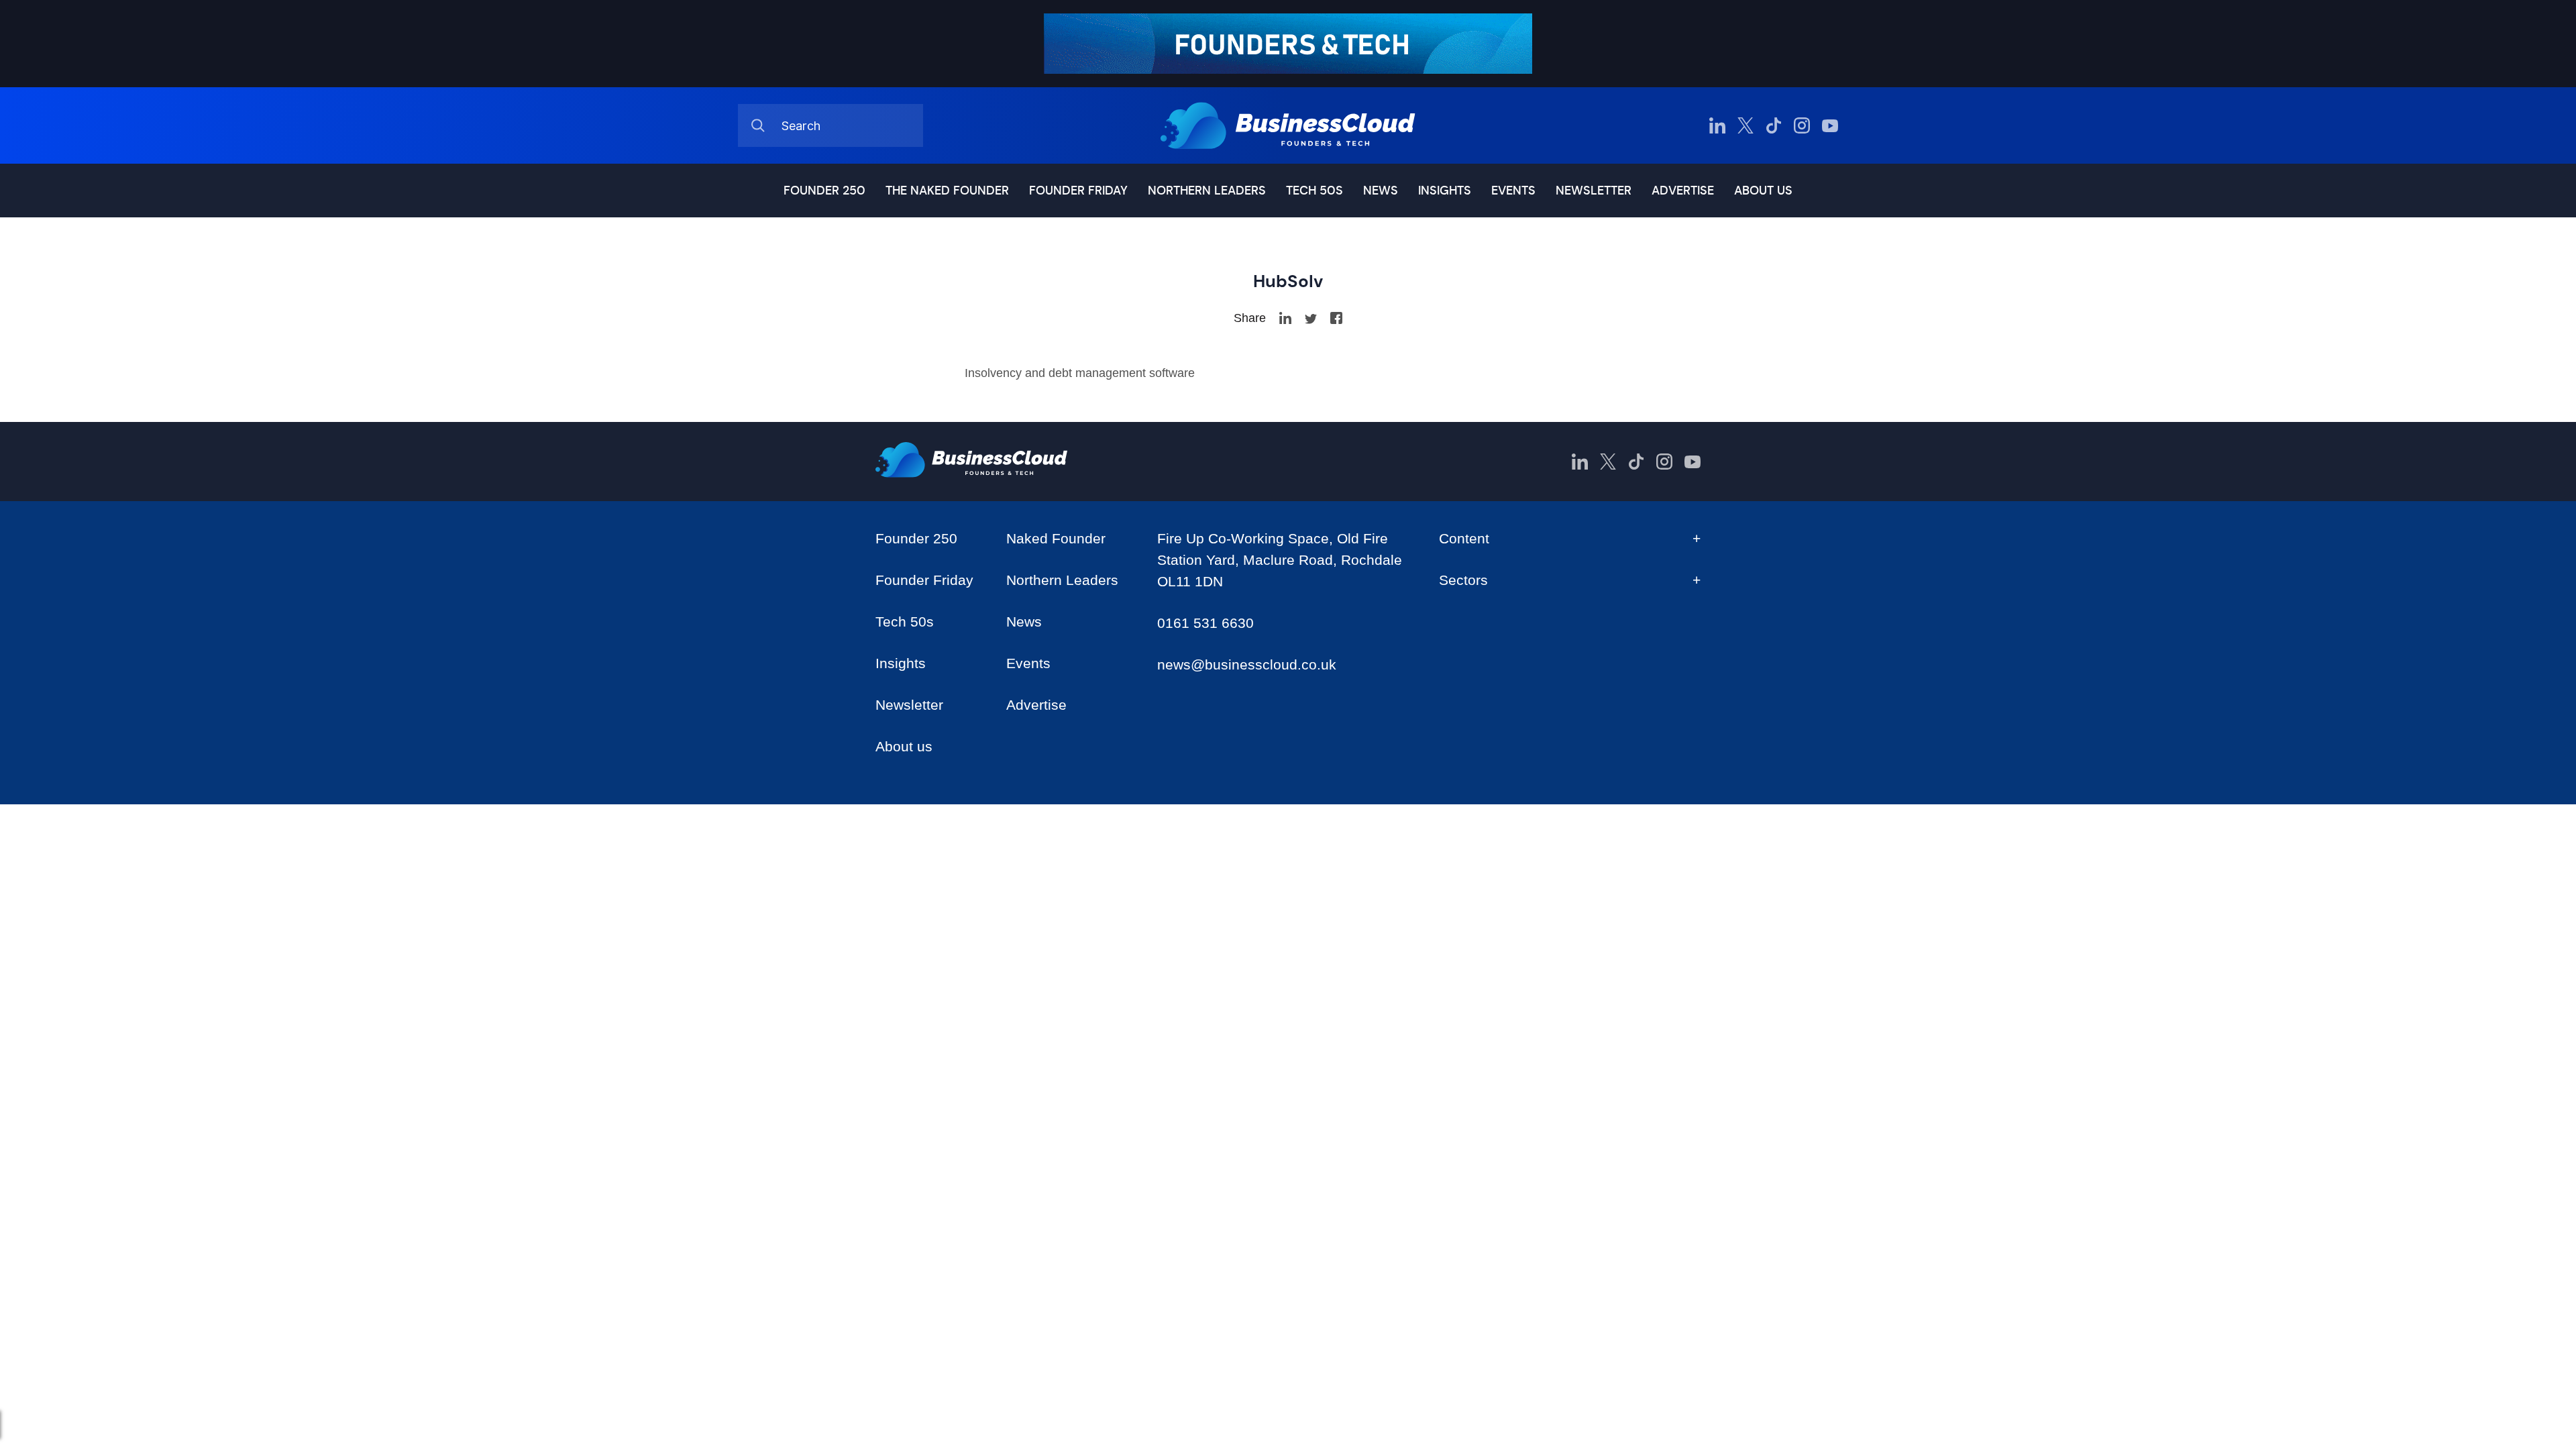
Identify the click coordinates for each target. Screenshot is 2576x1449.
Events (1513, 191)
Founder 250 (824, 191)
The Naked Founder (947, 191)
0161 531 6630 (1205, 623)
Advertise (1683, 191)
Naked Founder (1056, 538)
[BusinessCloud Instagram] (1802, 125)
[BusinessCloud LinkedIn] (1717, 125)
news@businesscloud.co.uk (1247, 664)
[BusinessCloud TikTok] (1774, 125)
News (1381, 191)
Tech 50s (1314, 191)
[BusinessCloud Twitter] (1746, 125)
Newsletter (1594, 191)
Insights (1445, 191)
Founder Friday (1078, 191)
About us (1763, 191)
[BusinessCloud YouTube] (1830, 125)
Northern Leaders (1207, 191)
